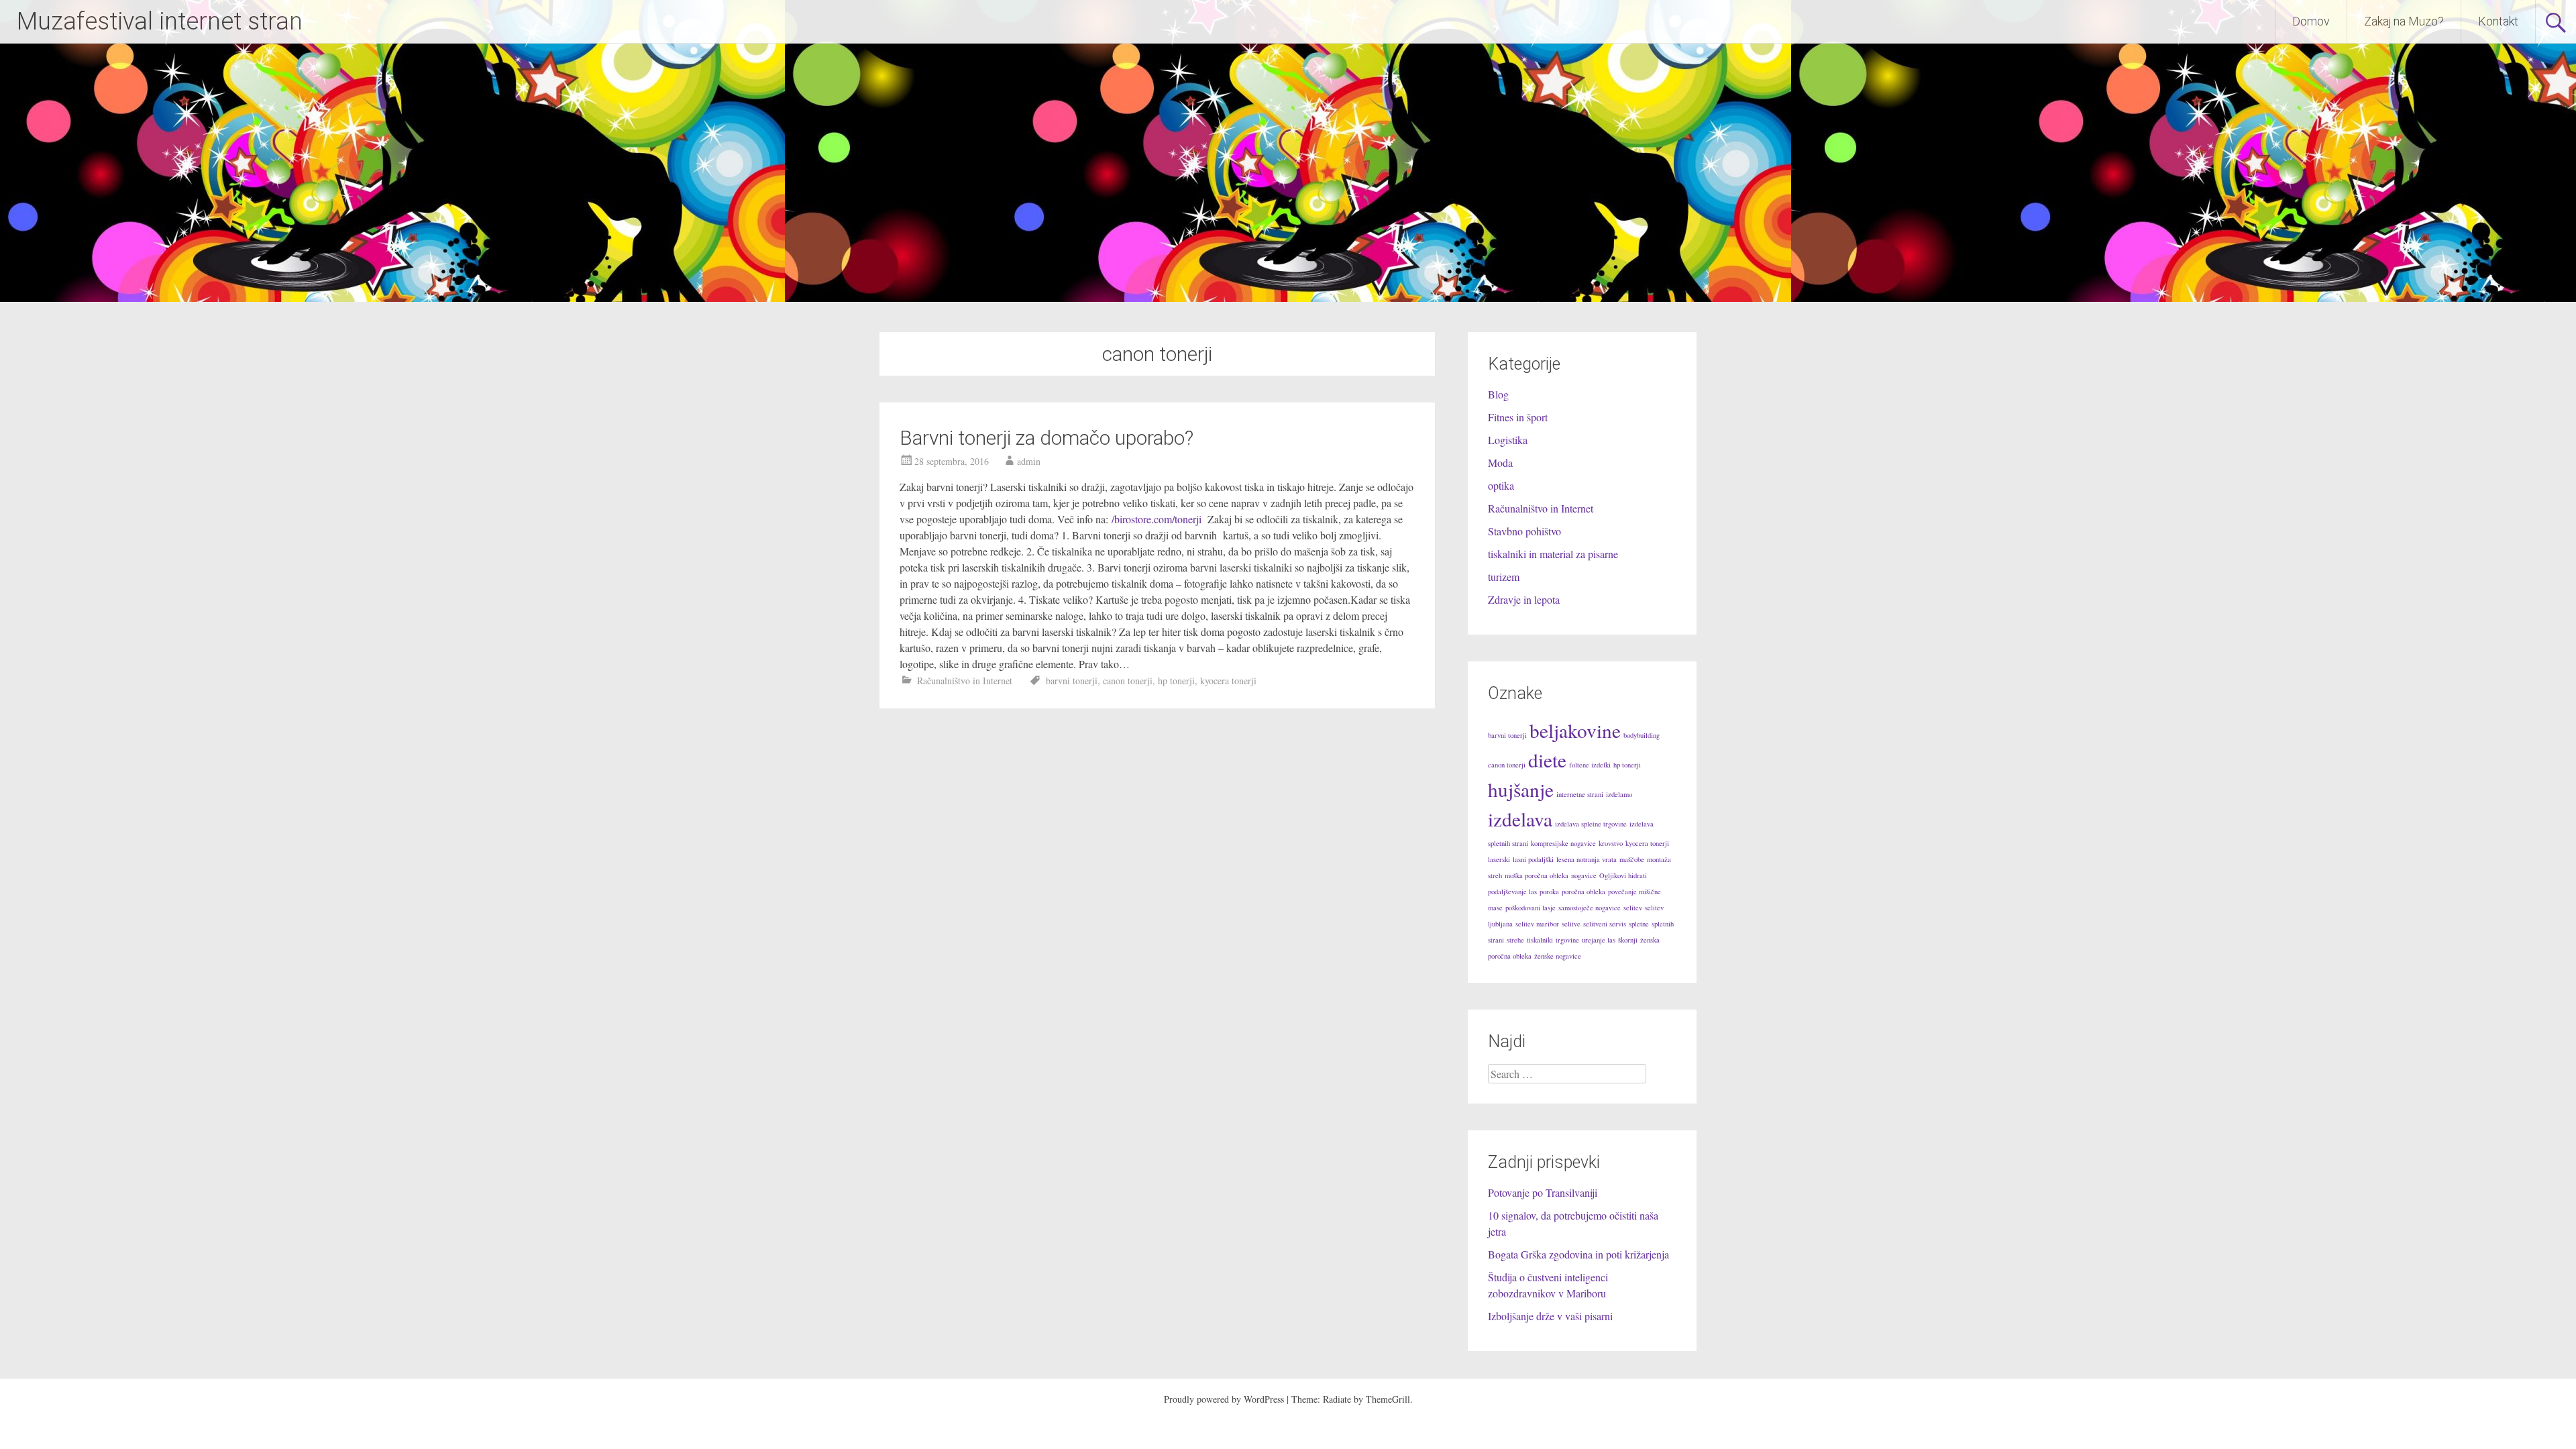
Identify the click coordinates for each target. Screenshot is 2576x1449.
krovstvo (1611, 843)
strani (1496, 940)
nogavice (1584, 875)
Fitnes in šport (1518, 417)
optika (1501, 485)
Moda (1500, 463)
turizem (1504, 577)
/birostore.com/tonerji (1158, 519)
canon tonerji (1128, 681)
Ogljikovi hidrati (1623, 875)
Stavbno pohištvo (1524, 531)
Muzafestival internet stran (160, 21)
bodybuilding (1642, 735)
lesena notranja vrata (1587, 859)
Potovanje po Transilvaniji (1543, 1192)
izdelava (1520, 819)
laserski (1499, 859)
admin (1029, 461)
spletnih (1663, 924)
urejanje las (1599, 940)
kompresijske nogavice (1563, 843)
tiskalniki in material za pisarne (1553, 554)
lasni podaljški (1533, 859)
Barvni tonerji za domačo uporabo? (1046, 438)
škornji (1628, 940)
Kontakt (2498, 21)
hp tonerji (1176, 681)
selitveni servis (1605, 924)
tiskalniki (1540, 940)
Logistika (1508, 440)
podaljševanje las (1512, 892)
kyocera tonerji (1228, 681)
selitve (1571, 924)
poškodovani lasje (1531, 908)
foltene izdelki (1590, 765)
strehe (1515, 940)
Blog (1498, 394)
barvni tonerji (1072, 681)
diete (1547, 760)
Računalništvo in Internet (965, 681)
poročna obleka (1584, 892)
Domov (2311, 21)
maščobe (1632, 859)
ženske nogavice (1558, 956)
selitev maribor (1537, 924)
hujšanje (1521, 789)
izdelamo (1619, 794)
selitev (1633, 908)
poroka (1549, 892)
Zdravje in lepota (1524, 599)
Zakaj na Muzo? (2404, 21)
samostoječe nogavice (1590, 908)
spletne (1639, 924)
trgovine (1567, 940)
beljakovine (1575, 730)
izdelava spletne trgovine (1591, 824)
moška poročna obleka (1537, 875)
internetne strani (1580, 794)
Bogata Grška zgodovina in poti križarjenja (1578, 1254)
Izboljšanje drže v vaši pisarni (1550, 1316)
